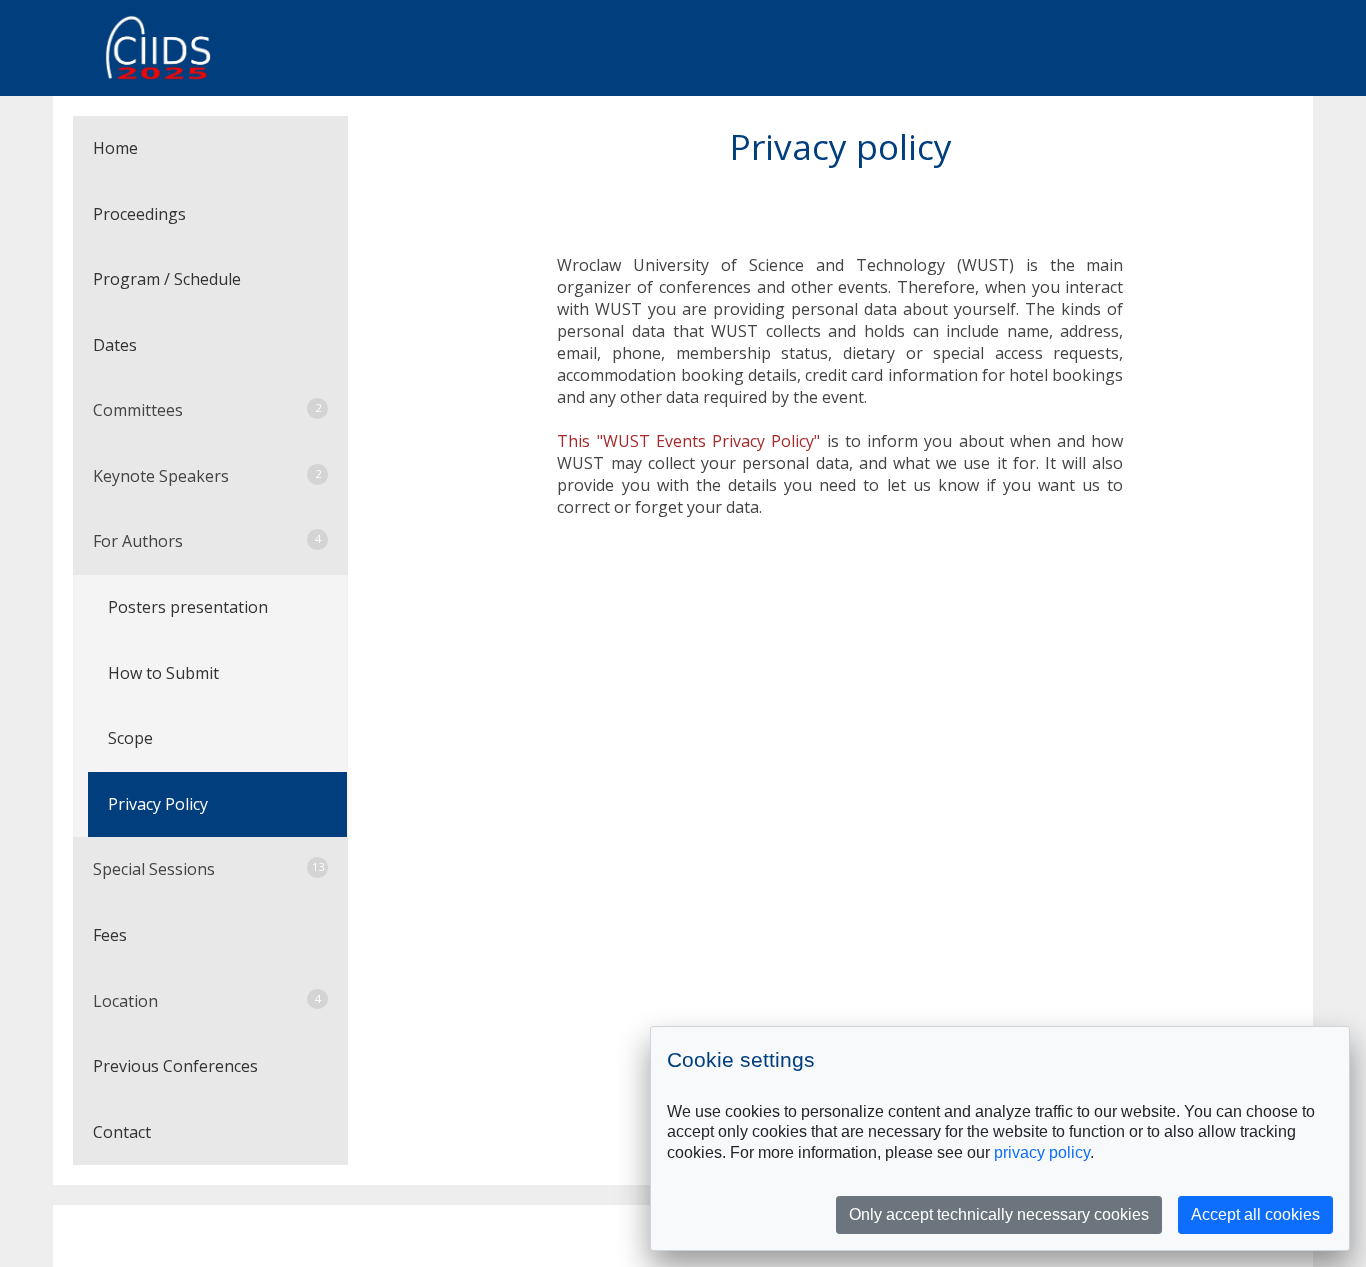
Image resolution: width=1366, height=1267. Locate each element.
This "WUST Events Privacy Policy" (688, 441)
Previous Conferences (175, 1066)
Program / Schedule (167, 279)
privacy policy (1042, 1152)
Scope (130, 738)
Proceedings (139, 214)
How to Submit (163, 673)
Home (115, 148)
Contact (122, 1132)
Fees (110, 935)
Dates (115, 345)
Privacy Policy (158, 804)
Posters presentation (188, 607)
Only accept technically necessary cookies (999, 1214)
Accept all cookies (1255, 1214)
